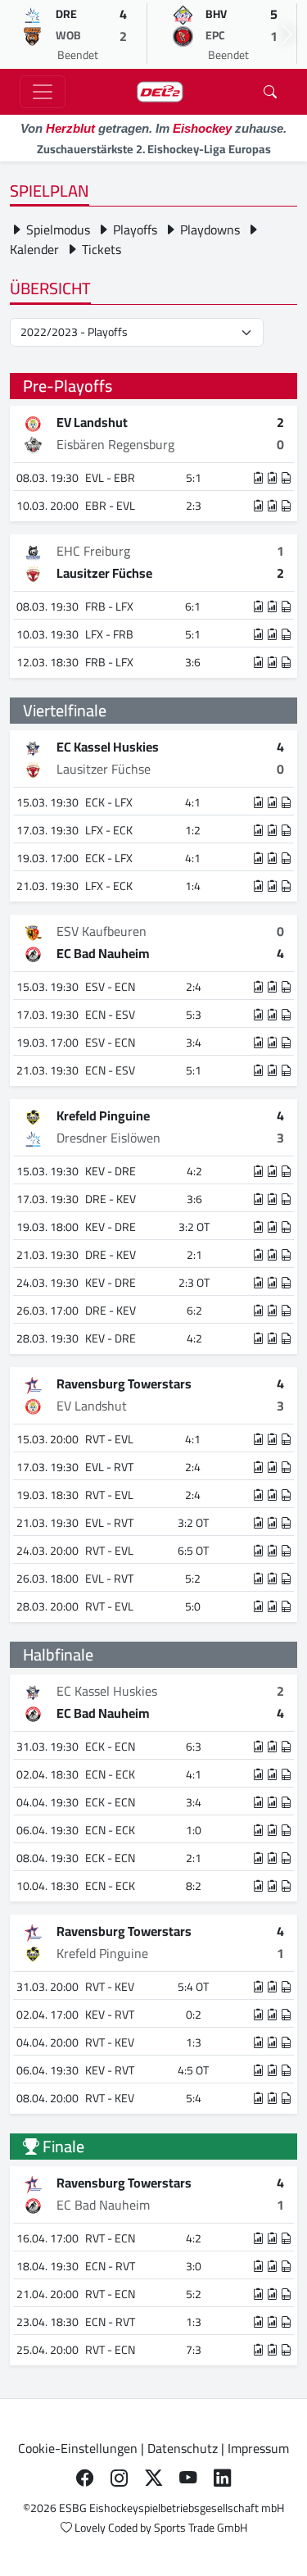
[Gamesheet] (287, 478)
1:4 (193, 886)
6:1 (193, 607)
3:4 (194, 1043)
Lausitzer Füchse (104, 573)
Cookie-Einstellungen (78, 2448)
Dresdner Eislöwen (108, 1138)
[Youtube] (188, 2478)
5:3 (194, 1015)
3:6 (193, 662)
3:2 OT (194, 1227)
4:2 (194, 1171)
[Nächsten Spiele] (287, 34)
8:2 (194, 1886)
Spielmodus (56, 229)
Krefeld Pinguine (103, 1115)
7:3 (194, 2350)
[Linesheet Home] (259, 478)
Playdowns (208, 229)
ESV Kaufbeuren (102, 931)
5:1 (194, 478)
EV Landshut (92, 422)
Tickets (100, 249)
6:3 (194, 1747)
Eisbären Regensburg (115, 444)
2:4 (194, 987)
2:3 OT (194, 1283)
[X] (154, 2478)
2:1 (194, 1255)
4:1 (193, 802)
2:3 (194, 506)
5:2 (193, 1579)
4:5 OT (193, 2070)
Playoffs (133, 229)
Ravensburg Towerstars (124, 1383)
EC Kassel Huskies (108, 747)
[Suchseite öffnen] (270, 92)
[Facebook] (85, 2478)
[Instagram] (120, 2478)
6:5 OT (193, 1551)
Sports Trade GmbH (201, 2528)
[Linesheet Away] (273, 478)
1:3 (194, 2042)
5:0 (193, 1606)
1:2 (193, 830)
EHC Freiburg (93, 551)
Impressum (258, 2448)
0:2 (194, 2015)
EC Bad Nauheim (103, 953)
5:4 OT (193, 1987)
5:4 (194, 2098)
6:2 (194, 1311)
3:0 (194, 2266)
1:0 (194, 1830)
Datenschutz (183, 2448)
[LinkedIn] (223, 2478)
